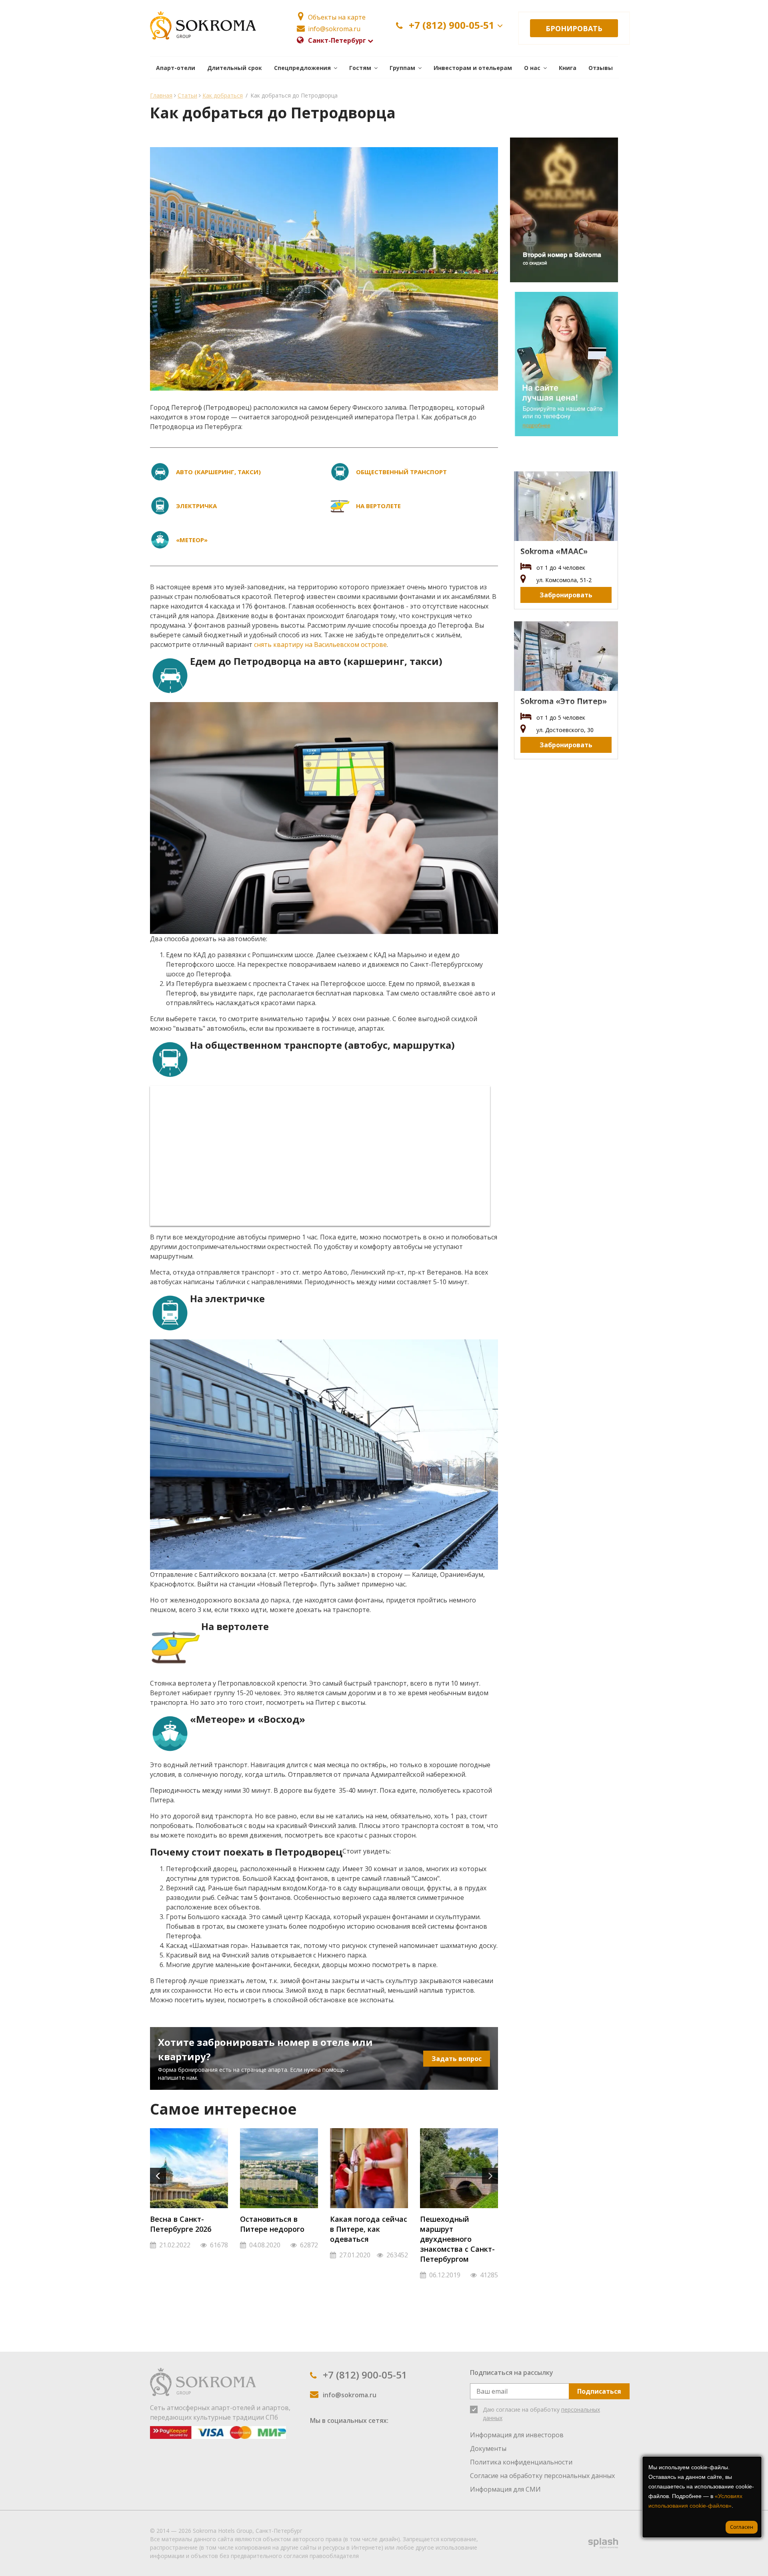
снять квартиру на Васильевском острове (320, 644)
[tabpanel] (189, 2193)
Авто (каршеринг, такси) (218, 472)
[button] (306, 67)
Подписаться (599, 2391)
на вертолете (378, 506)
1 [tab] (318, 2277)
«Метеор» (192, 540)
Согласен (742, 2527)
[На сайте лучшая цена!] (564, 364)
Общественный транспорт (401, 472)
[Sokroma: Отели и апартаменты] (203, 2381)
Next (490, 2176)
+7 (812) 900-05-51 (452, 25)
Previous (158, 2176)
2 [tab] (330, 2277)
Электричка (196, 506)
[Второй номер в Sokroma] (564, 210)
